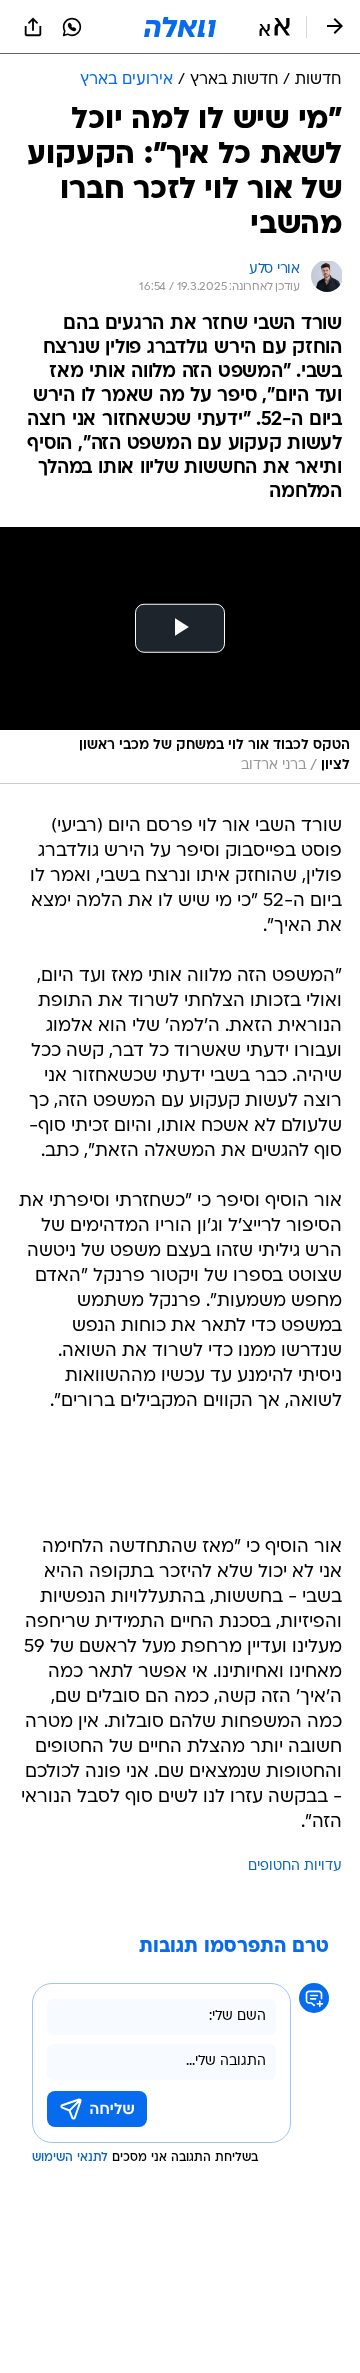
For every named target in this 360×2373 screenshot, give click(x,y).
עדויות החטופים (295, 1866)
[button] (274, 27)
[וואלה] (180, 27)
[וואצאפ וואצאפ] (72, 27)
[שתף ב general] (33, 27)
